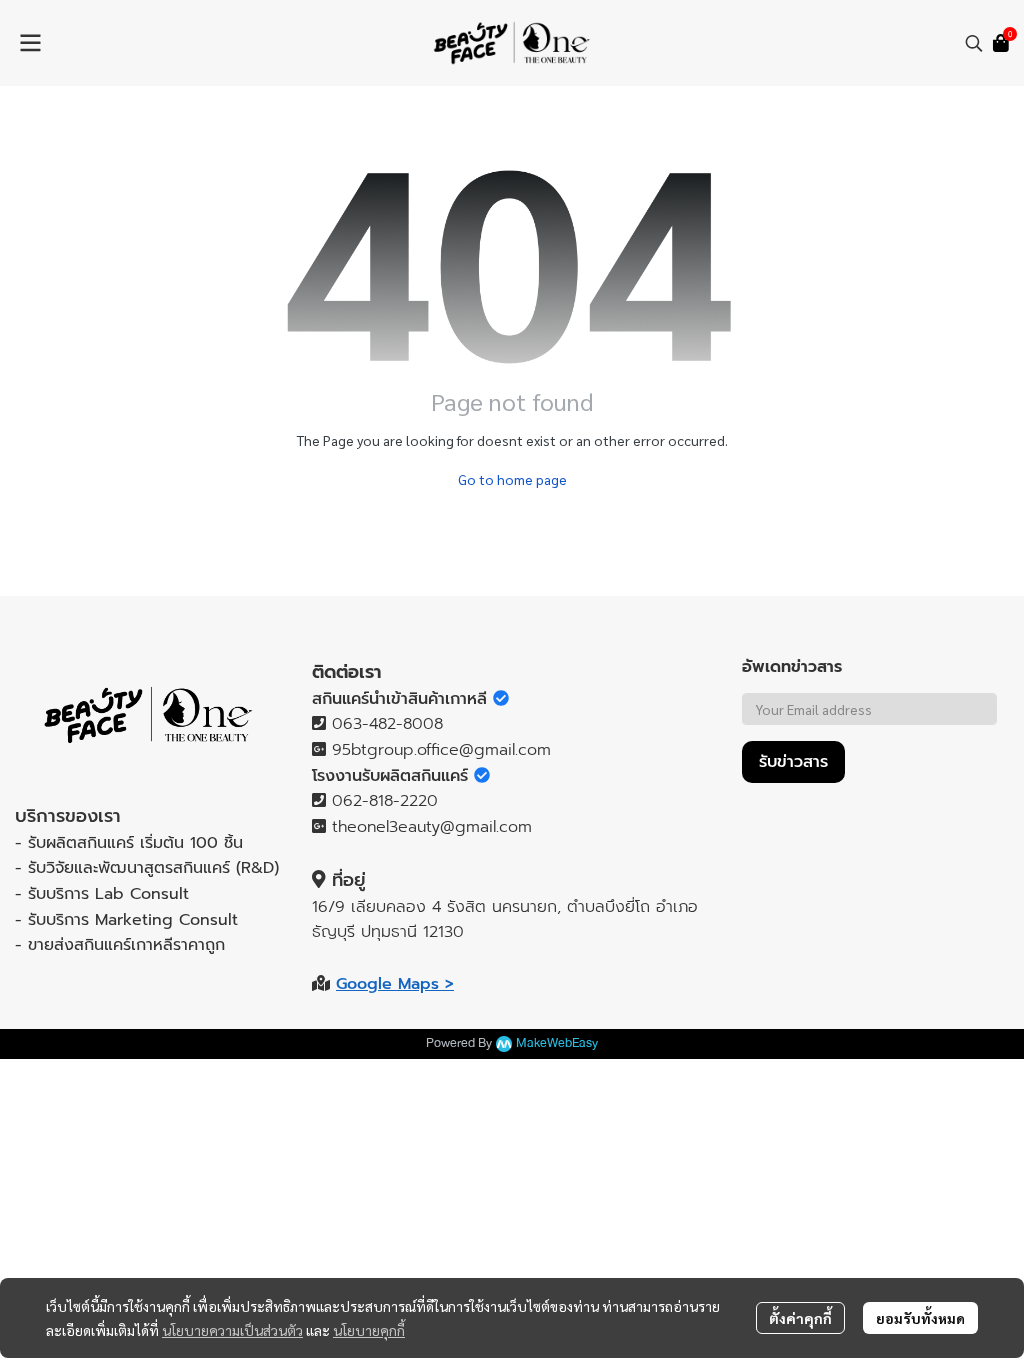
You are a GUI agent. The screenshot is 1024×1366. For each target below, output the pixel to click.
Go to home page (512, 479)
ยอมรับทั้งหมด (920, 1318)
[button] (974, 43)
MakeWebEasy (557, 1043)
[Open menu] (30, 43)
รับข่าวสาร (793, 762)
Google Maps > (395, 984)
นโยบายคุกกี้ (369, 1330)
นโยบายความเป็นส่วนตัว (232, 1330)
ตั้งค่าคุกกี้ (800, 1318)
